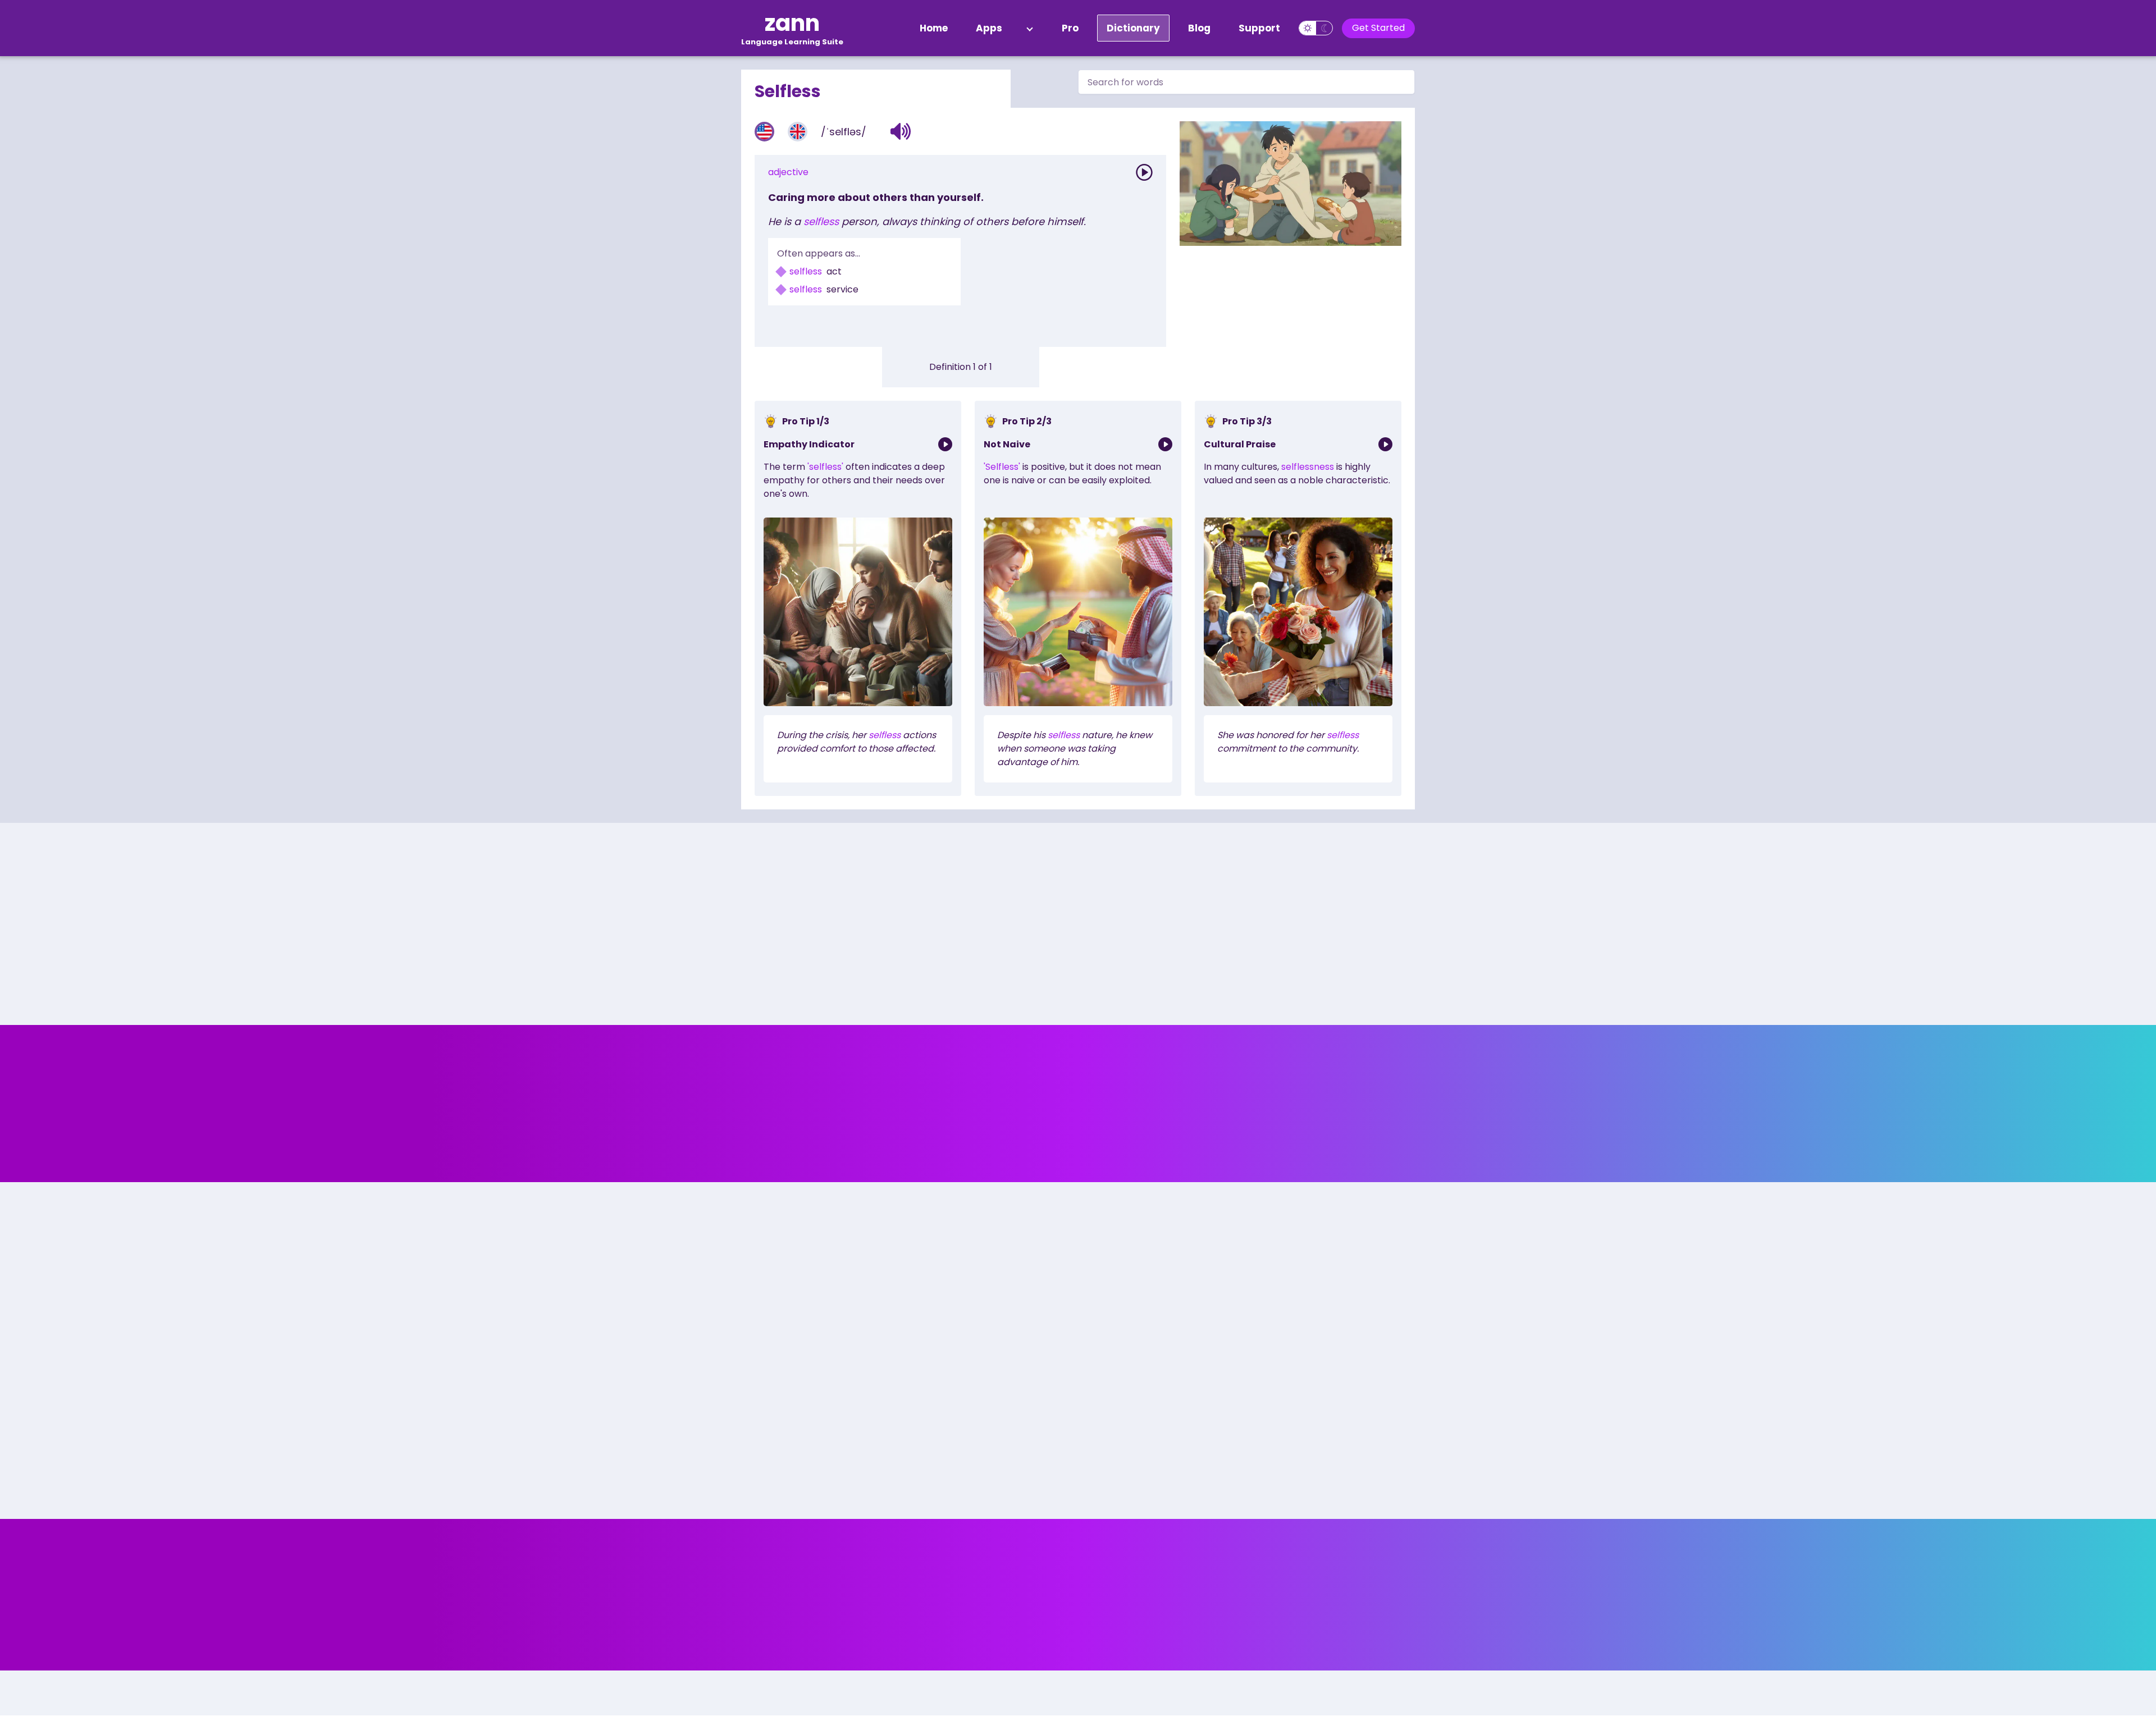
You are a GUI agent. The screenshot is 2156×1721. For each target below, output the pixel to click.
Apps (989, 28)
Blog (1199, 28)
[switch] (1316, 28)
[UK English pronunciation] (798, 132)
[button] (901, 131)
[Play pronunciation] (1144, 172)
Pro (1070, 28)
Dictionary (1133, 28)
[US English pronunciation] (764, 132)
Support (1259, 28)
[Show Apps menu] (1030, 28)
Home (934, 28)
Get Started (1378, 28)
